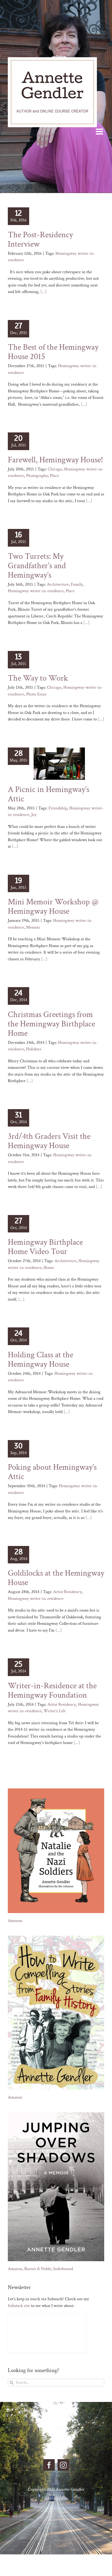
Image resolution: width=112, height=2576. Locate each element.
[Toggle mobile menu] (100, 131)
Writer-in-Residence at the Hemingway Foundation (52, 1690)
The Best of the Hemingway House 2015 (53, 352)
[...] (43, 292)
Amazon (15, 1921)
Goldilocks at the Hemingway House (56, 1578)
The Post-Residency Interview (40, 239)
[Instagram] (63, 2465)
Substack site (19, 2306)
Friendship (58, 808)
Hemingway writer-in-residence (36, 591)
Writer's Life (55, 1711)
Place (54, 476)
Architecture (58, 584)
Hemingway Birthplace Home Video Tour (45, 1247)
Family (77, 584)
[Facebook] (49, 2465)
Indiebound (63, 2269)
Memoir (33, 927)
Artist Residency (67, 1592)
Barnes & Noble (38, 2269)
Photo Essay (36, 694)
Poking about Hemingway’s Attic (52, 1472)
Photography (37, 476)
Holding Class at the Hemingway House (41, 1360)
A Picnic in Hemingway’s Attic (49, 794)
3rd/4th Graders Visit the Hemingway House (49, 1141)
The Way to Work (38, 678)
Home (49, 1268)
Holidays (34, 1049)
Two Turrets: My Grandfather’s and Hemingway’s (37, 566)
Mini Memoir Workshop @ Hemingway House (53, 907)
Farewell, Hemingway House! (55, 460)
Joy (34, 815)
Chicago (55, 469)
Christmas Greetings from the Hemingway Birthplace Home (51, 1024)
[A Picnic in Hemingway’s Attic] (59, 764)
